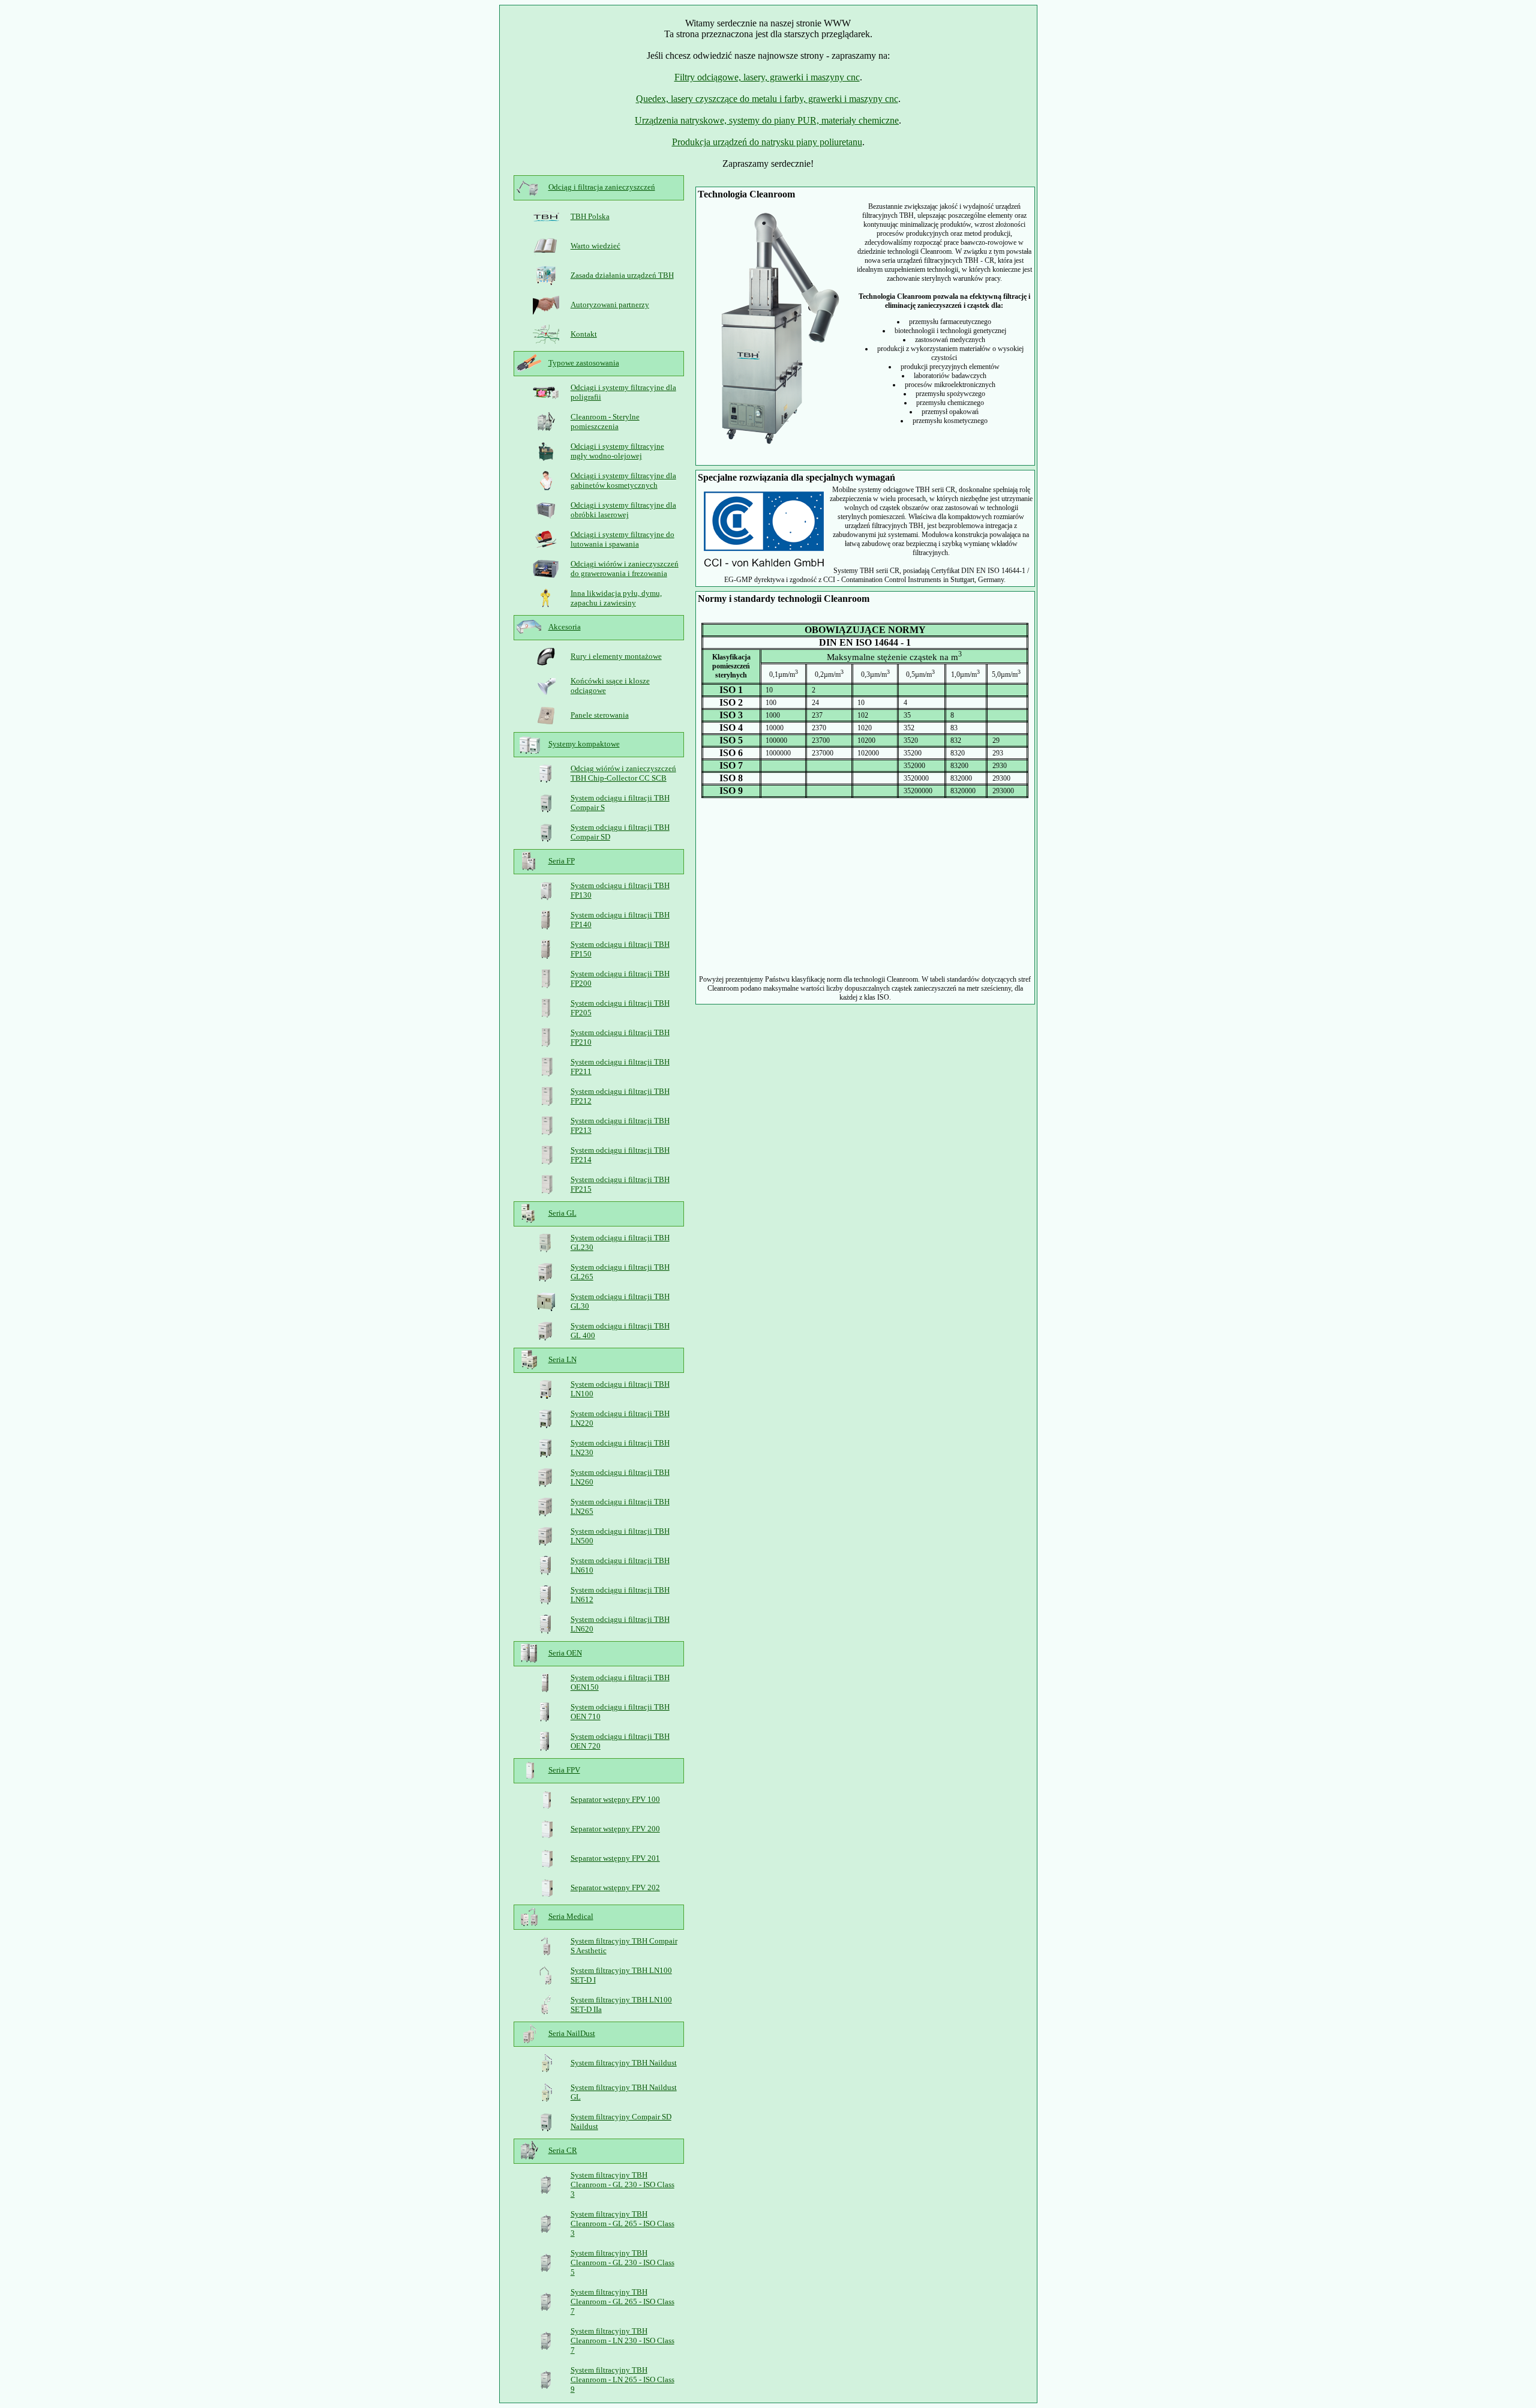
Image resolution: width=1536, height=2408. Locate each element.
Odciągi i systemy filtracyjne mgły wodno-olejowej (617, 451)
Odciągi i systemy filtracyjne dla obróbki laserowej (623, 510)
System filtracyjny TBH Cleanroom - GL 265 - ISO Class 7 (622, 2301)
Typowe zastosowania (584, 363)
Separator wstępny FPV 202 (615, 1887)
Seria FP (562, 861)
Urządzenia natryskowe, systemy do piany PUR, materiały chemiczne (767, 120)
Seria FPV (564, 1770)
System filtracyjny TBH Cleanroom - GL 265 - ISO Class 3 (622, 2223)
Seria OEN (565, 1653)
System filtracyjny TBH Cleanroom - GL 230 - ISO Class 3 (622, 2184)
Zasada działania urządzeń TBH (622, 275)
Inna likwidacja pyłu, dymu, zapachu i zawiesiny (616, 598)
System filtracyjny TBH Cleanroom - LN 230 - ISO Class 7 (622, 2340)
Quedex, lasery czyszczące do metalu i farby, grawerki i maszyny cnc (767, 99)
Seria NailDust (572, 2033)
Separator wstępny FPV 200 (615, 1829)
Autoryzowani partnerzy (610, 305)
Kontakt (584, 334)
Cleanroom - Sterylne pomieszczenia (605, 422)
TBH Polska (590, 216)
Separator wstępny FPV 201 (615, 1858)
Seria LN (562, 1359)
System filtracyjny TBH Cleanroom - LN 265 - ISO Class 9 (622, 2379)
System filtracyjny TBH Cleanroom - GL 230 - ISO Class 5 (622, 2262)
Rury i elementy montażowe (616, 656)
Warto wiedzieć (595, 246)
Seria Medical (571, 1916)
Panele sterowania (600, 715)
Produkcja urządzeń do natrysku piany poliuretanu (767, 142)
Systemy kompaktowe (584, 744)
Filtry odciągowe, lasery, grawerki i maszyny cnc (767, 77)
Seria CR (563, 2150)
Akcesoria (565, 627)
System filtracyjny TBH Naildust (624, 2063)
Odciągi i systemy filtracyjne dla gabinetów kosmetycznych (623, 480)
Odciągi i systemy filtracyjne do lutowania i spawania (622, 539)
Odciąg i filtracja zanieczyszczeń (602, 187)
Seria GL (562, 1213)
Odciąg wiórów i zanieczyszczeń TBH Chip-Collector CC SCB (623, 773)
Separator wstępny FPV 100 (615, 1799)
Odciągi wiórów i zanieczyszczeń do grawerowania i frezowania (625, 569)
